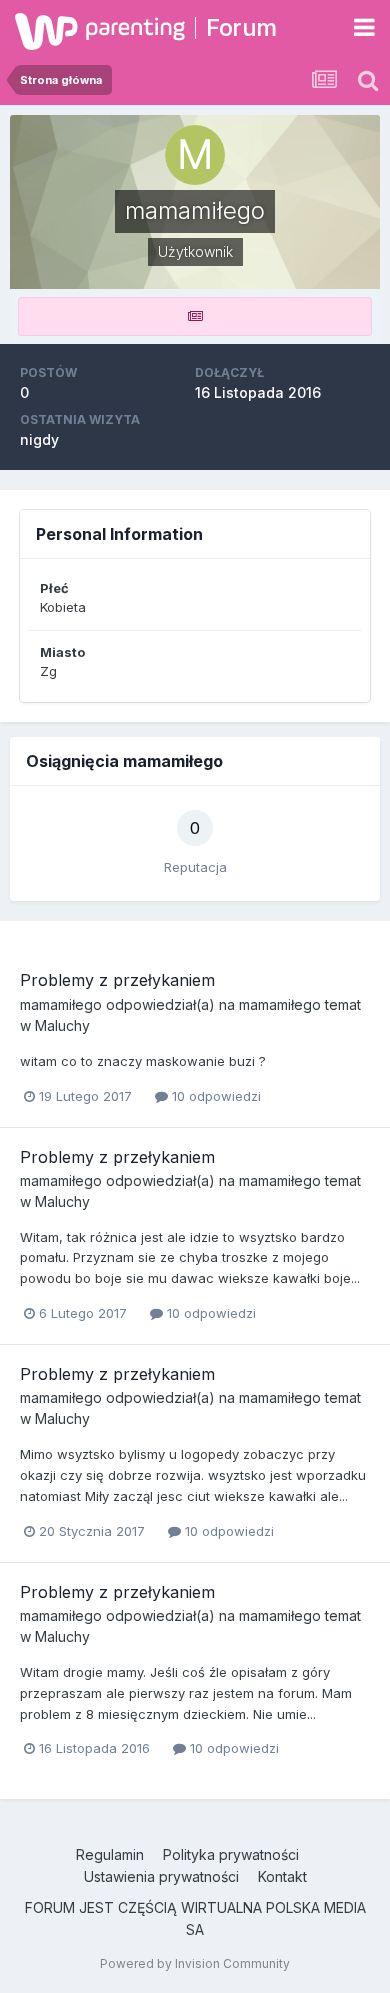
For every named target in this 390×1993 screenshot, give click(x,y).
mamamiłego (61, 1004)
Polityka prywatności (231, 1854)
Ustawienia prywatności (161, 1876)
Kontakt (282, 1876)
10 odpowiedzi (214, 1096)
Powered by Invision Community (195, 1963)
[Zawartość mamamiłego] (195, 316)
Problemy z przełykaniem (117, 980)
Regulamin (110, 1854)
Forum (241, 27)
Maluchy (62, 1025)
